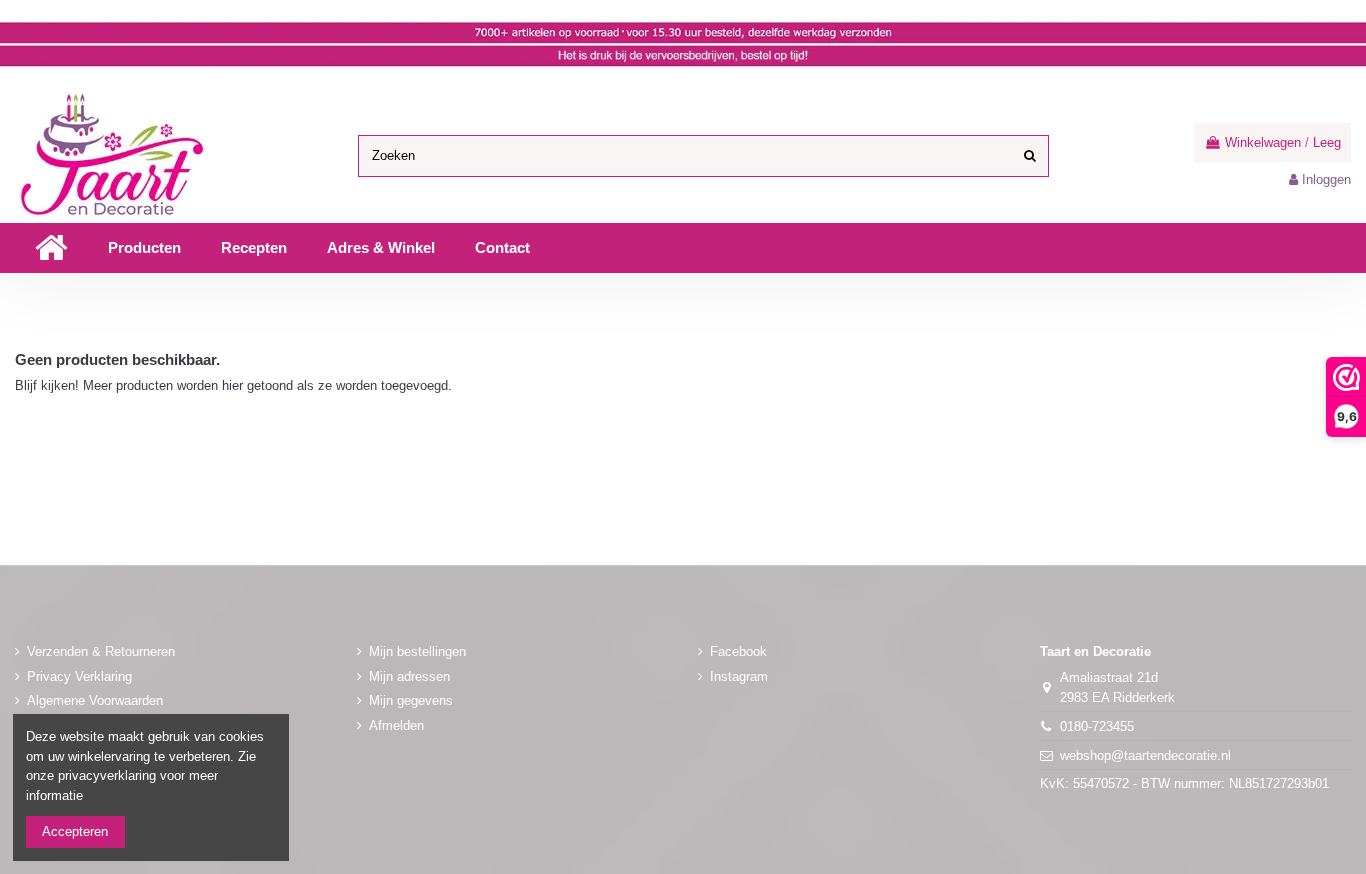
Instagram (739, 676)
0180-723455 (1097, 726)
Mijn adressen (409, 676)
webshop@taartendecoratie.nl (1145, 755)
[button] (144, 248)
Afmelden (396, 725)
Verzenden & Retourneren (101, 651)
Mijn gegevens (411, 700)
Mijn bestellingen (417, 651)
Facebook (738, 651)
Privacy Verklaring (79, 676)
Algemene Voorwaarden (95, 700)
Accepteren (75, 831)
